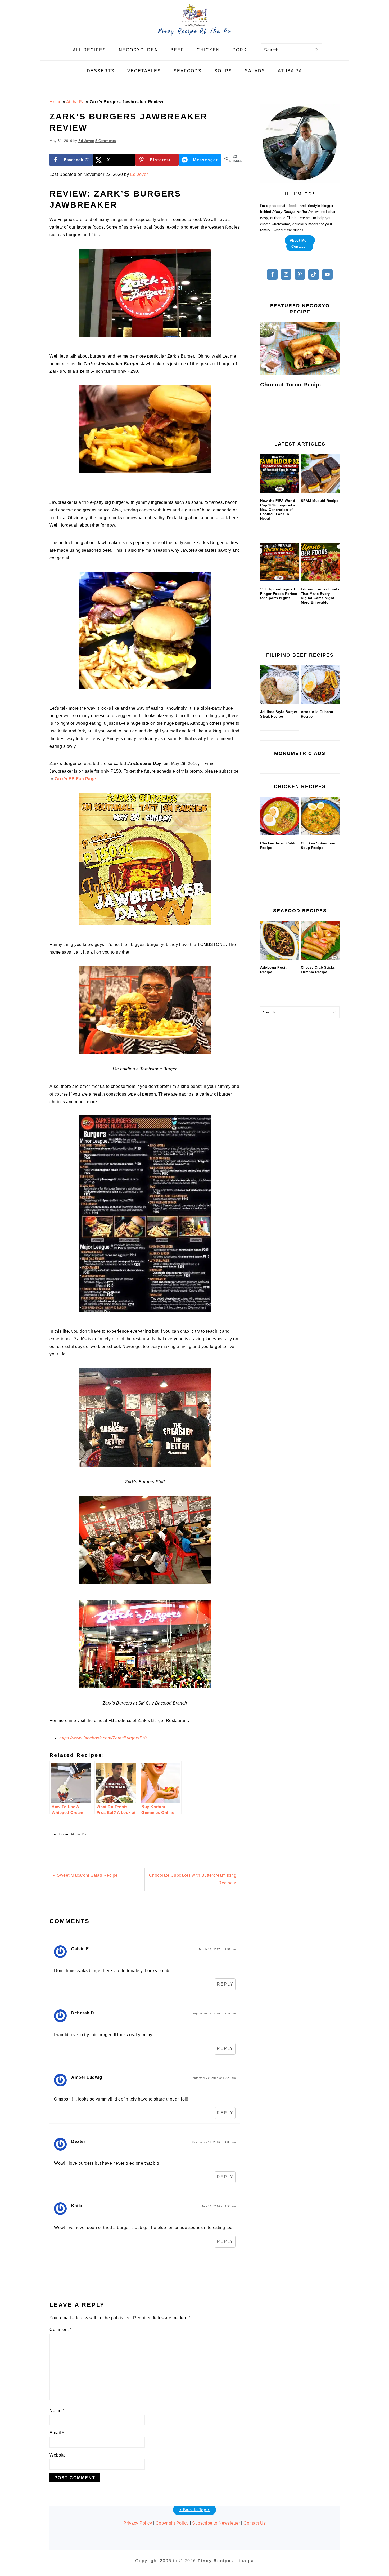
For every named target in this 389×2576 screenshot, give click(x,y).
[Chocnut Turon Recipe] (300, 349)
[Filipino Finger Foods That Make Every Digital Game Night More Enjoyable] (320, 562)
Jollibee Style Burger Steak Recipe (279, 714)
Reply (225, 1984)
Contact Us (255, 2523)
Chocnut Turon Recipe (291, 384)
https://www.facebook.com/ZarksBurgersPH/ (103, 1738)
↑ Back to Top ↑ (195, 2510)
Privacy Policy (138, 2523)
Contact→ (300, 246)
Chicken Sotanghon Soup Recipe (318, 846)
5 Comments (106, 141)
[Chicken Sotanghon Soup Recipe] (320, 816)
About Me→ (300, 240)
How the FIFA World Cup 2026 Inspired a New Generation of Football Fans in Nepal (278, 510)
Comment (61, 2330)
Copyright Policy (172, 2523)
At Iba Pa (75, 102)
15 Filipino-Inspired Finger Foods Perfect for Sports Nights (279, 594)
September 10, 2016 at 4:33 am (214, 2142)
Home (55, 102)
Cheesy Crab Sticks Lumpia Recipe (318, 970)
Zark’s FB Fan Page (75, 779)
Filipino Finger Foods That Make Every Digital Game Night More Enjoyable (320, 596)
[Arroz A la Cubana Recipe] (320, 685)
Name (57, 2411)
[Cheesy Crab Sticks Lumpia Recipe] (320, 940)
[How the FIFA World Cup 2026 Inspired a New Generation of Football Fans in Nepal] (279, 474)
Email (57, 2433)
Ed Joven (140, 174)
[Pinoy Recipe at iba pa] (195, 36)
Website (58, 2455)
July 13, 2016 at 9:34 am (219, 2206)
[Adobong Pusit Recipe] (279, 940)
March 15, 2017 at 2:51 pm (217, 1949)
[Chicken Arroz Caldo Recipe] (279, 816)
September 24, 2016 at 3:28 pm (214, 2014)
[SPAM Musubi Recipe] (320, 474)
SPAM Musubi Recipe (320, 501)
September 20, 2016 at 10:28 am (213, 2078)
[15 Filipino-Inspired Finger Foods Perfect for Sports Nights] (279, 562)
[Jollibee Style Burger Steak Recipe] (279, 685)
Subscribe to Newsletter (216, 2523)
